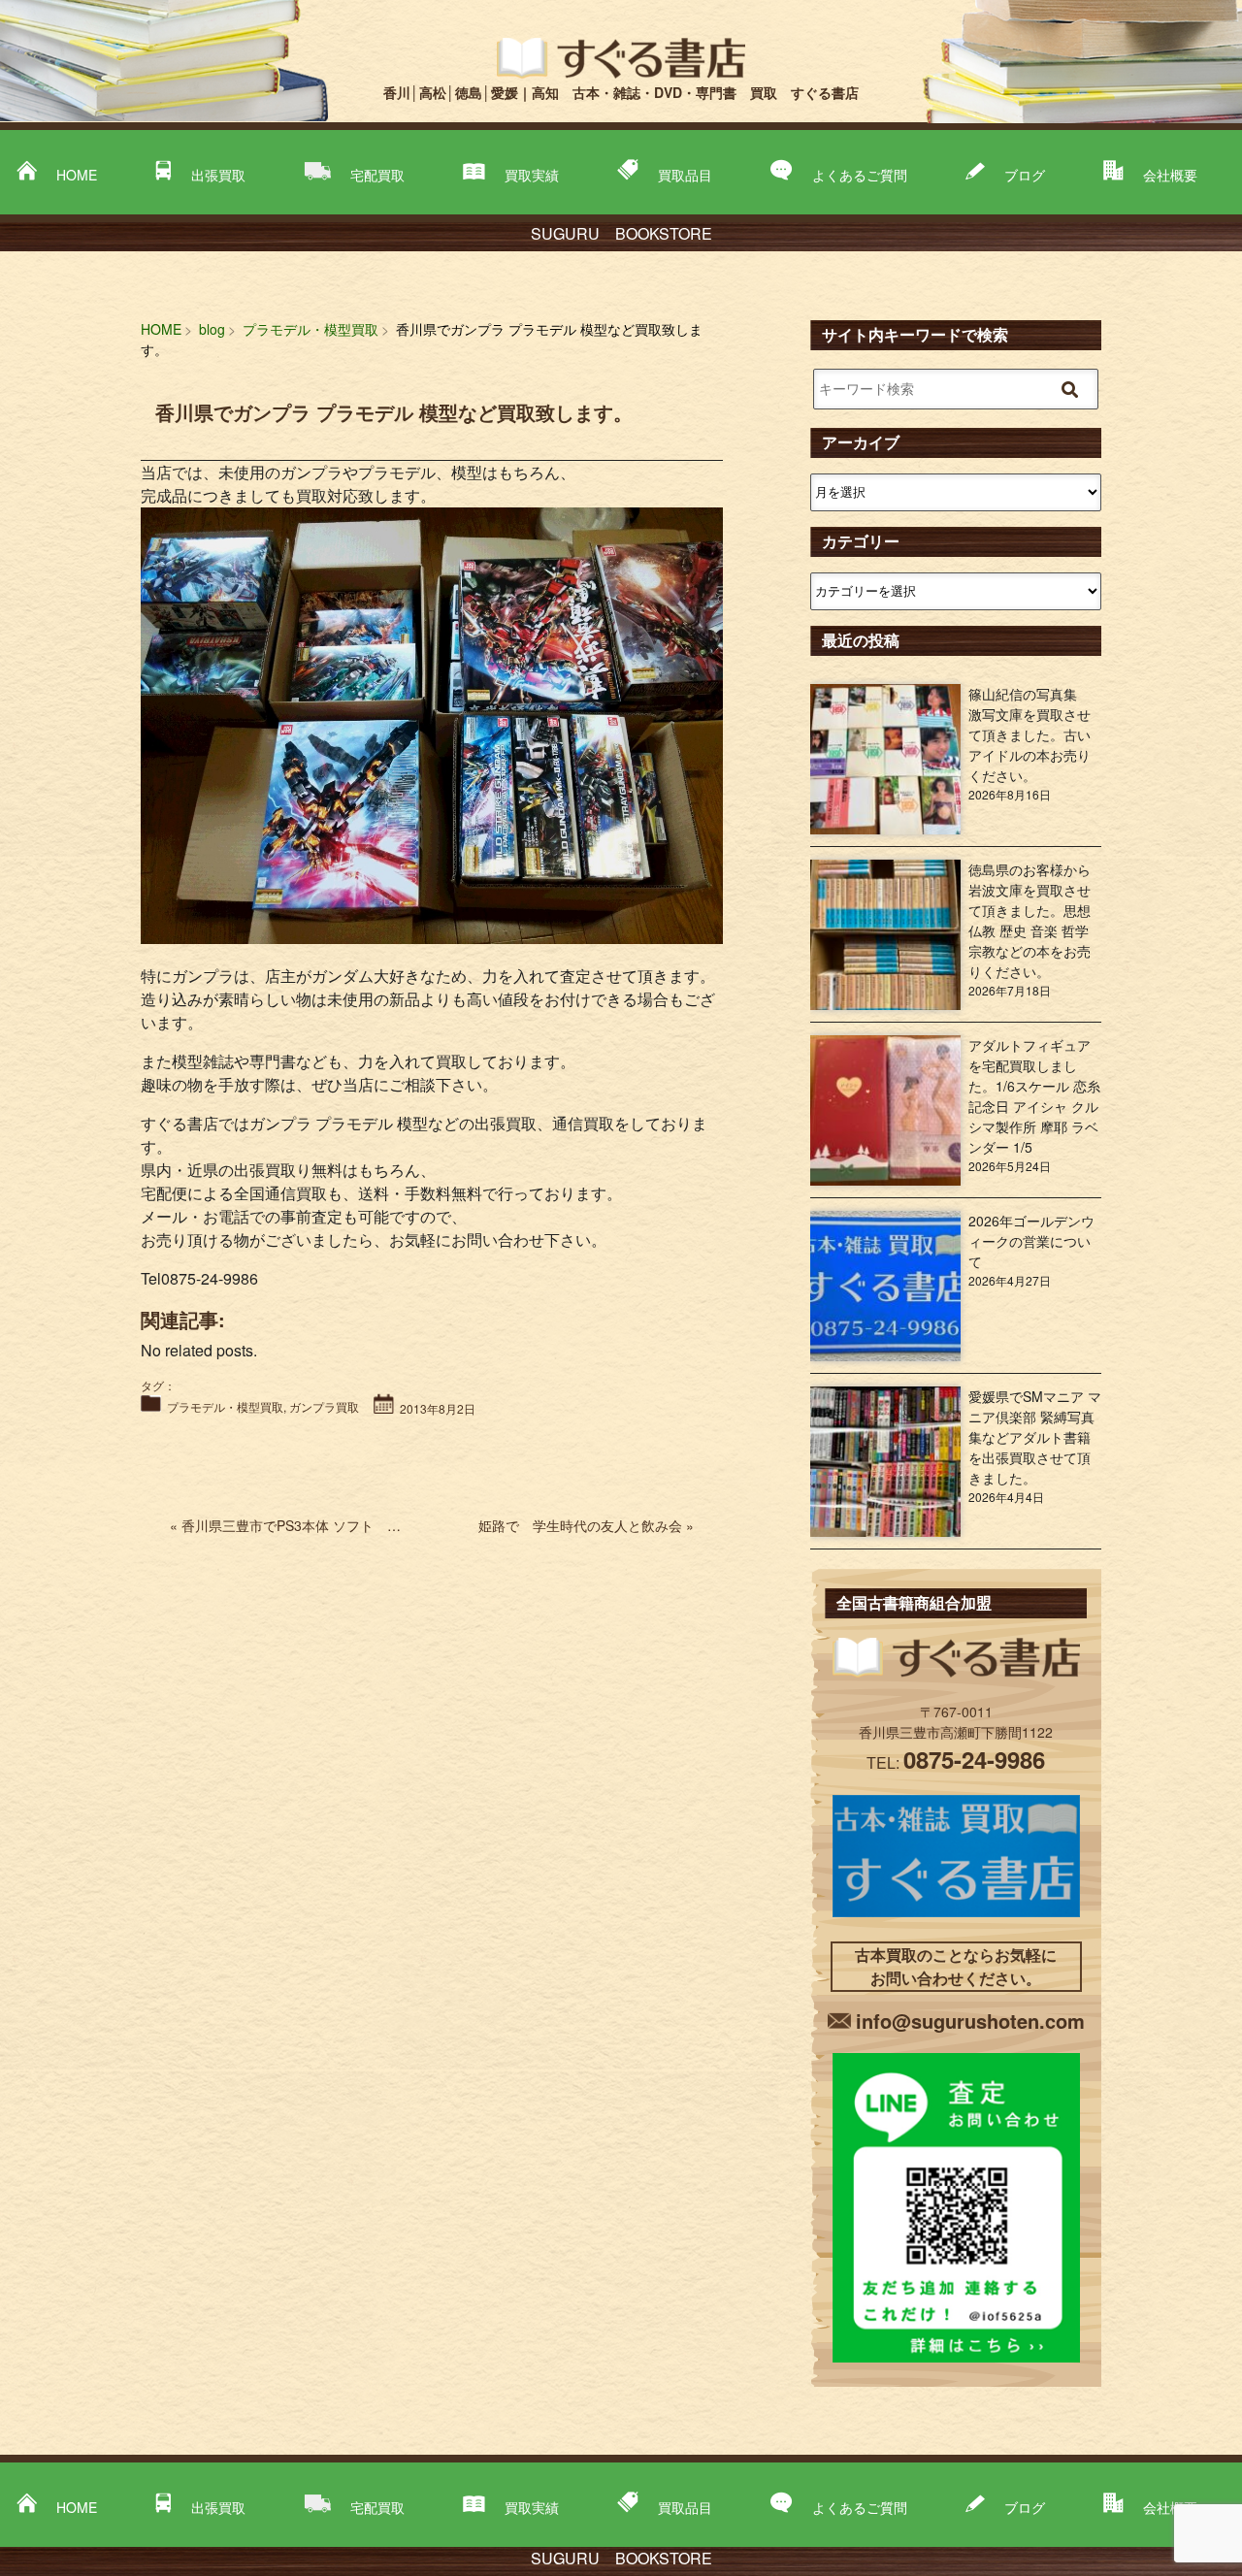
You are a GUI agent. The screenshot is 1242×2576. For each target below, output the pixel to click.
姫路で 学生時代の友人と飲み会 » (586, 1525)
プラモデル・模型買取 (225, 1406)
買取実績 (532, 175)
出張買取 (218, 175)
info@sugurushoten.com (970, 2021)
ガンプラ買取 (324, 1406)
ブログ (1025, 175)
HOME (77, 175)
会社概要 (1170, 175)
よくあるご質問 (860, 175)
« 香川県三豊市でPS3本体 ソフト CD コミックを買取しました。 (376, 1525)
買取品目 (685, 175)
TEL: (956, 1762)
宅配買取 (377, 175)
